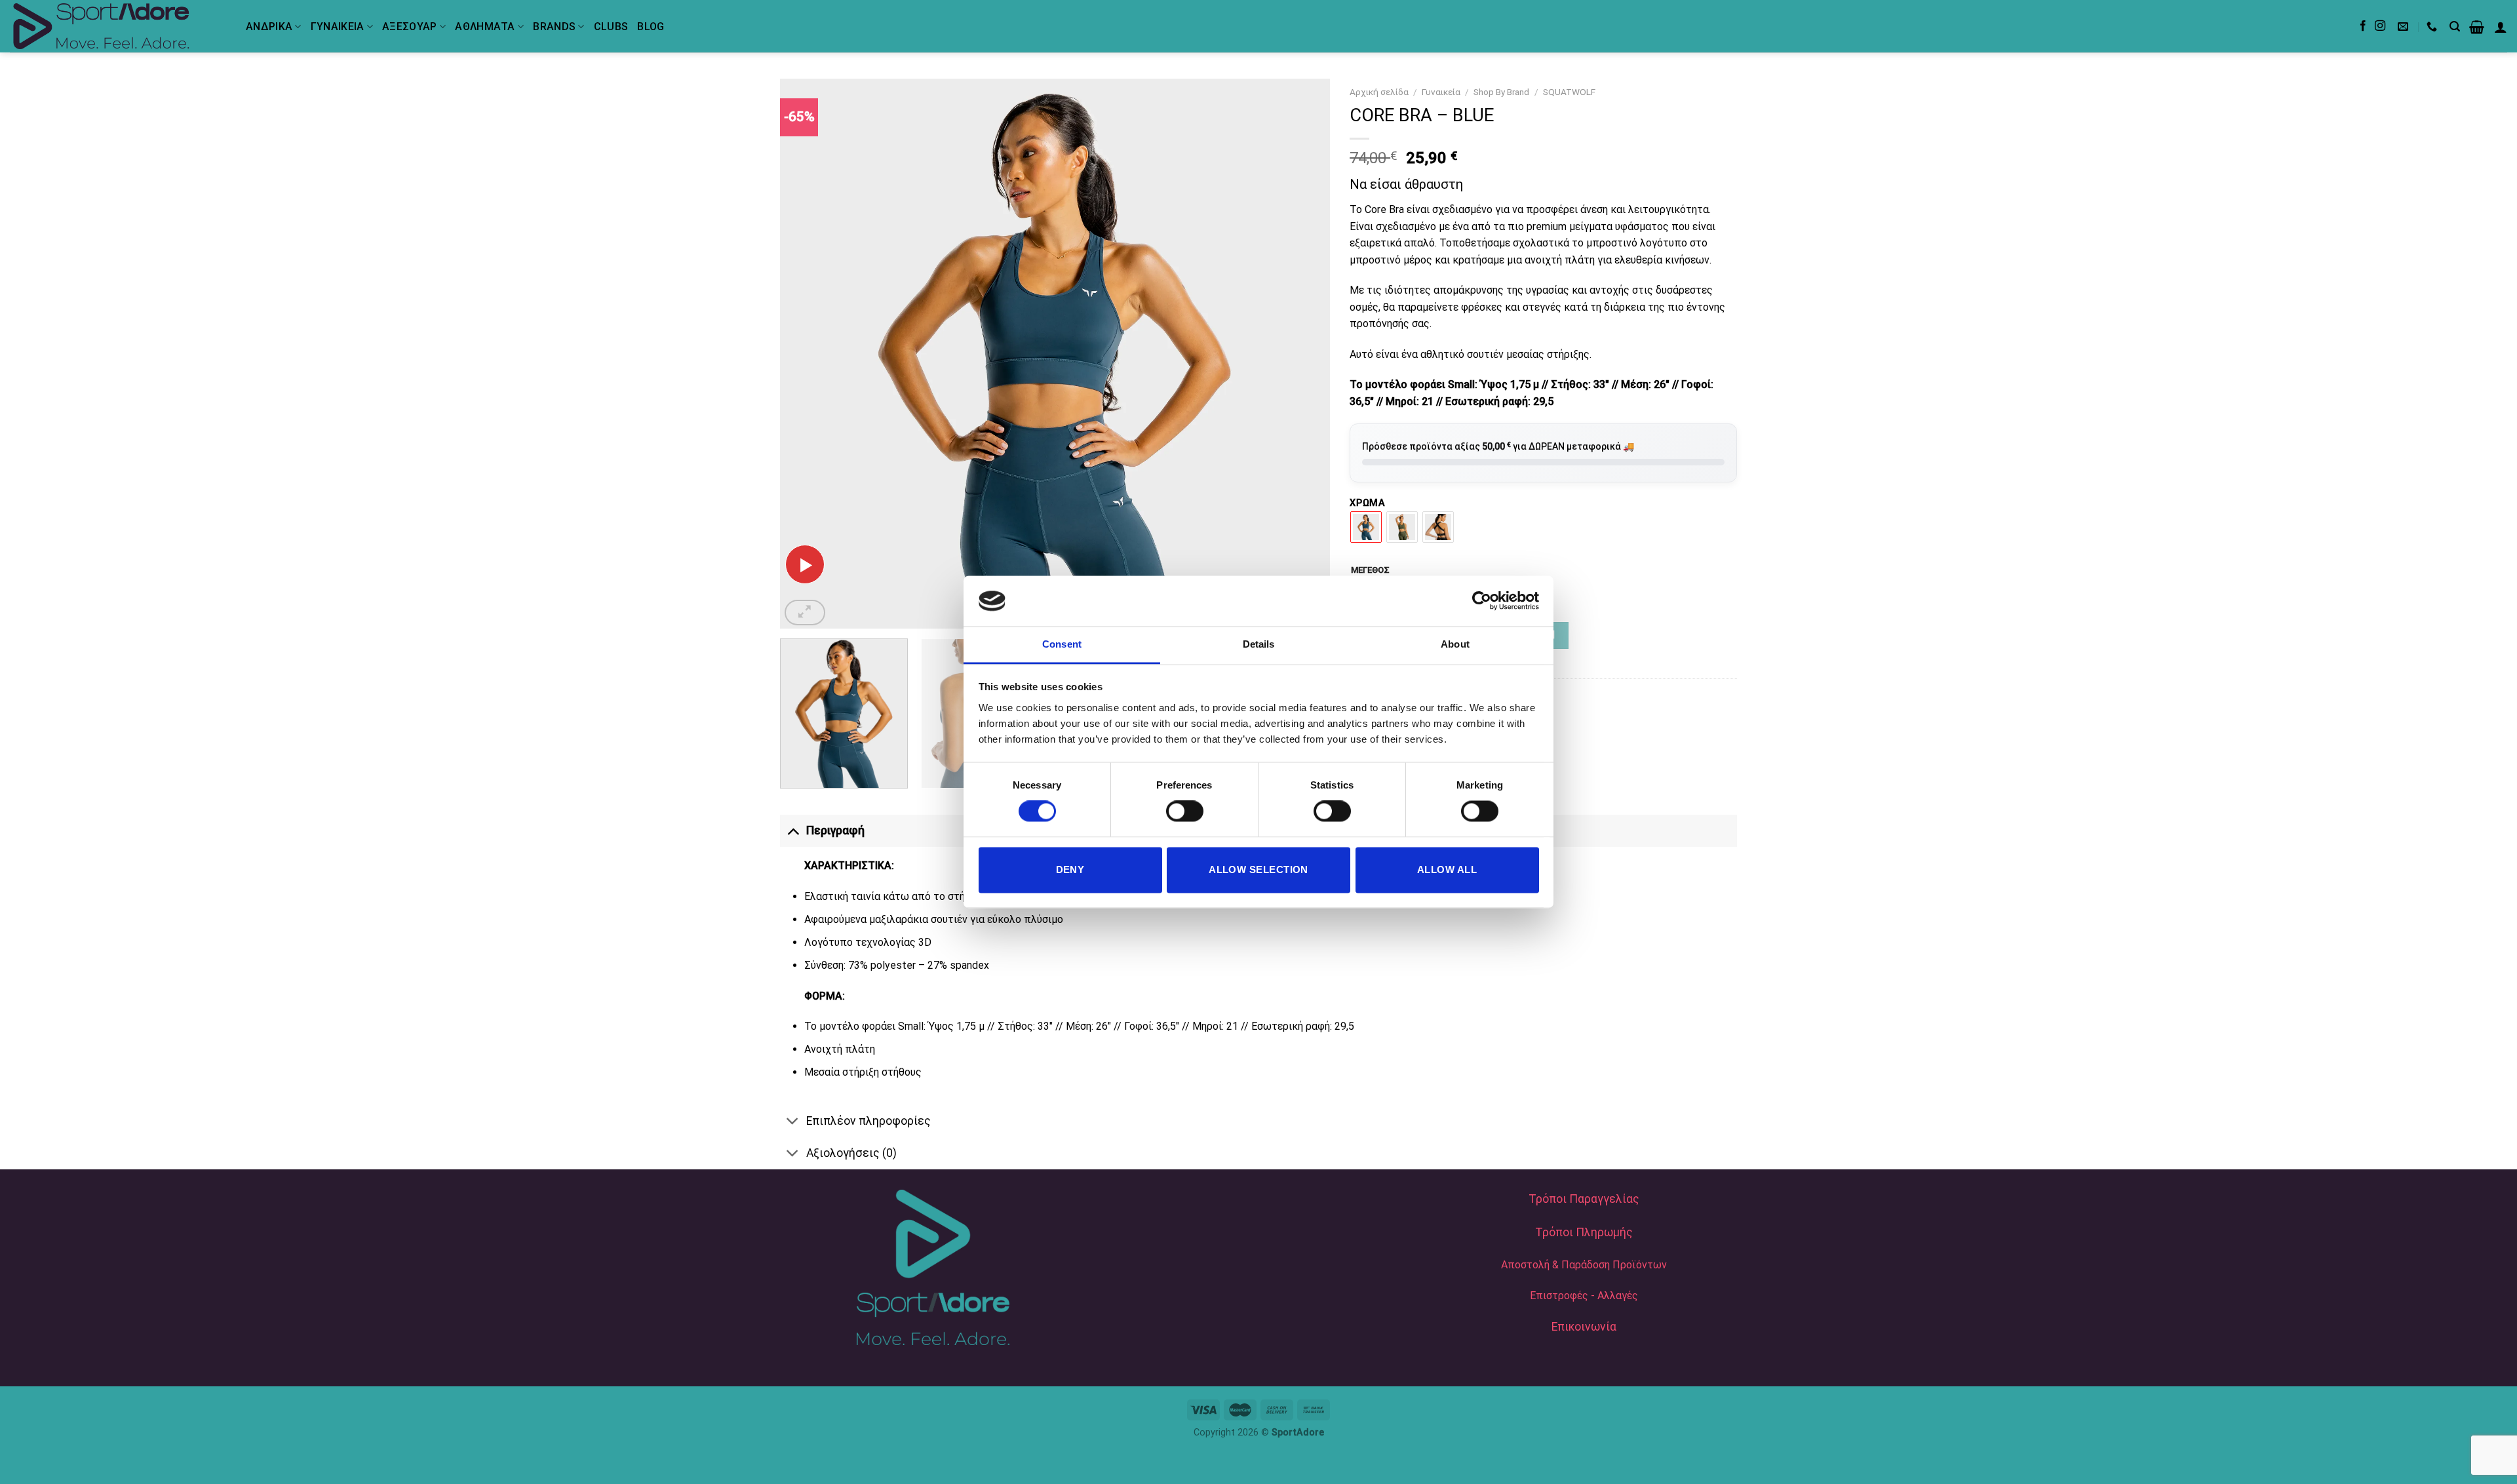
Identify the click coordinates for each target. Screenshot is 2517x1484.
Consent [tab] (1062, 644)
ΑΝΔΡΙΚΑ (269, 27)
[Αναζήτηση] (2455, 27)
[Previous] (808, 354)
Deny (1070, 869)
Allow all (1447, 869)
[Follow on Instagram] (2380, 26)
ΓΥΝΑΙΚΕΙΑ (338, 27)
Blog (651, 27)
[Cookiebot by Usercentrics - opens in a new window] (1482, 601)
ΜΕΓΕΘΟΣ (1370, 570)
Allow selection (1258, 869)
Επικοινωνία (1584, 1327)
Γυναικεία (1441, 92)
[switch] (1185, 811)
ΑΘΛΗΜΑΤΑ (485, 27)
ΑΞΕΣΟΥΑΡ (410, 27)
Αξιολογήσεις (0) (851, 1153)
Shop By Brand (1501, 92)
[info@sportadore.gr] (2405, 27)
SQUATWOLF (1569, 92)
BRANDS (554, 27)
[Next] (1302, 354)
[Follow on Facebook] (2363, 26)
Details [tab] (1259, 644)
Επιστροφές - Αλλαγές (1584, 1296)
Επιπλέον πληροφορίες (868, 1121)
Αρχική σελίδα (1379, 92)
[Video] (805, 564)
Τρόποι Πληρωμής (1584, 1232)
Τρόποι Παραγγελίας (1584, 1199)
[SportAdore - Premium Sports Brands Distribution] (118, 26)
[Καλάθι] (2477, 27)
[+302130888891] (2433, 27)
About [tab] (1455, 644)
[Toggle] (793, 830)
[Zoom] (805, 613)
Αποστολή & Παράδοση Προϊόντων (1584, 1265)
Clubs (611, 27)
